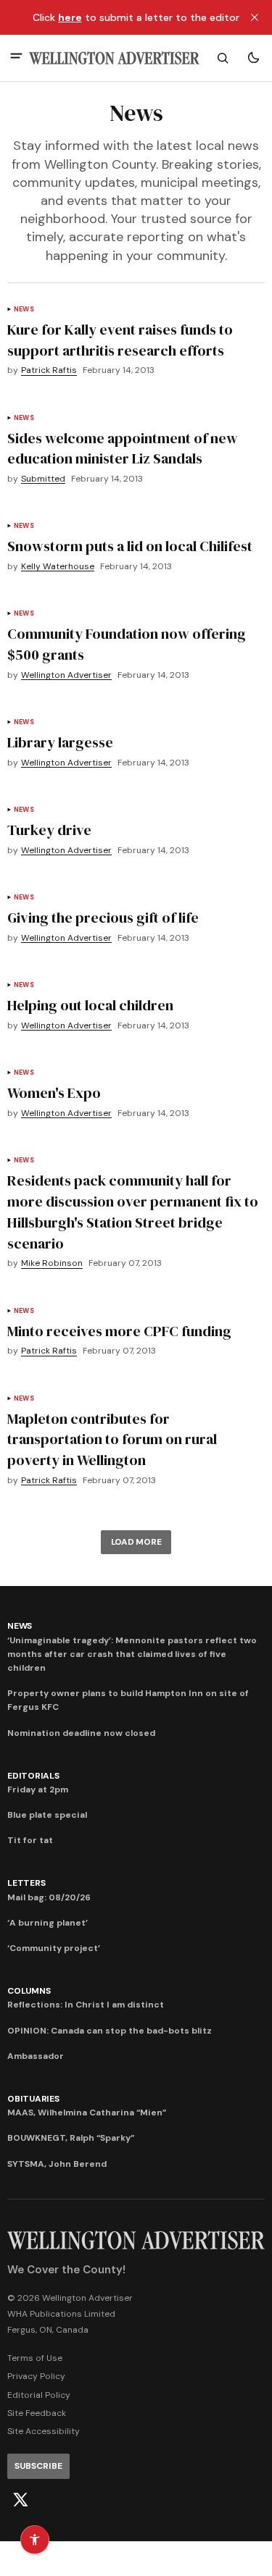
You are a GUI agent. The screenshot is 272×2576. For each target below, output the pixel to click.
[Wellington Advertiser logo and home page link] (114, 58)
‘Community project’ (54, 1948)
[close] (255, 17)
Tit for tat (30, 1840)
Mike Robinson (52, 1263)
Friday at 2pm (38, 1790)
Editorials (33, 1776)
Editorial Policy (39, 2395)
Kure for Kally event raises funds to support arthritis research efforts (120, 340)
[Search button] (223, 58)
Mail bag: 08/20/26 (49, 1897)
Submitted (43, 479)
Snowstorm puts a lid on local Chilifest (130, 546)
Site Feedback (37, 2413)
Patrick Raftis (49, 370)
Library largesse (60, 742)
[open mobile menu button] (16, 58)
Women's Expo (54, 1093)
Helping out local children (90, 1005)
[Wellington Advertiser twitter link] (20, 2500)
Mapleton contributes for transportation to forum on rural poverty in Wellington (112, 1440)
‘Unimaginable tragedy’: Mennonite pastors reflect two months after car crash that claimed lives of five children (132, 1654)
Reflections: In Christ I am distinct (86, 2005)
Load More (136, 1542)
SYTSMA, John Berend (57, 2164)
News (24, 310)
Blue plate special (47, 1815)
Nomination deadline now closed (81, 1733)
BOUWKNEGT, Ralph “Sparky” (71, 2138)
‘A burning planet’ (48, 1923)
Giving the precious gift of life (103, 918)
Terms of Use (35, 2358)
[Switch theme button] (253, 58)
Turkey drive (49, 830)
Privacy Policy (36, 2376)
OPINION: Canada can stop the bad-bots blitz (110, 2031)
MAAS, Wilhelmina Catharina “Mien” (87, 2113)
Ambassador (36, 2056)
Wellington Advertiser (66, 675)
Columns (29, 1991)
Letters (26, 1883)
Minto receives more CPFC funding (119, 1331)
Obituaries (33, 2099)
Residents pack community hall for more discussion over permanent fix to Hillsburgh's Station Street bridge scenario (133, 1212)
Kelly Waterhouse (58, 567)
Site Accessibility (44, 2431)
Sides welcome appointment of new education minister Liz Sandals (123, 449)
